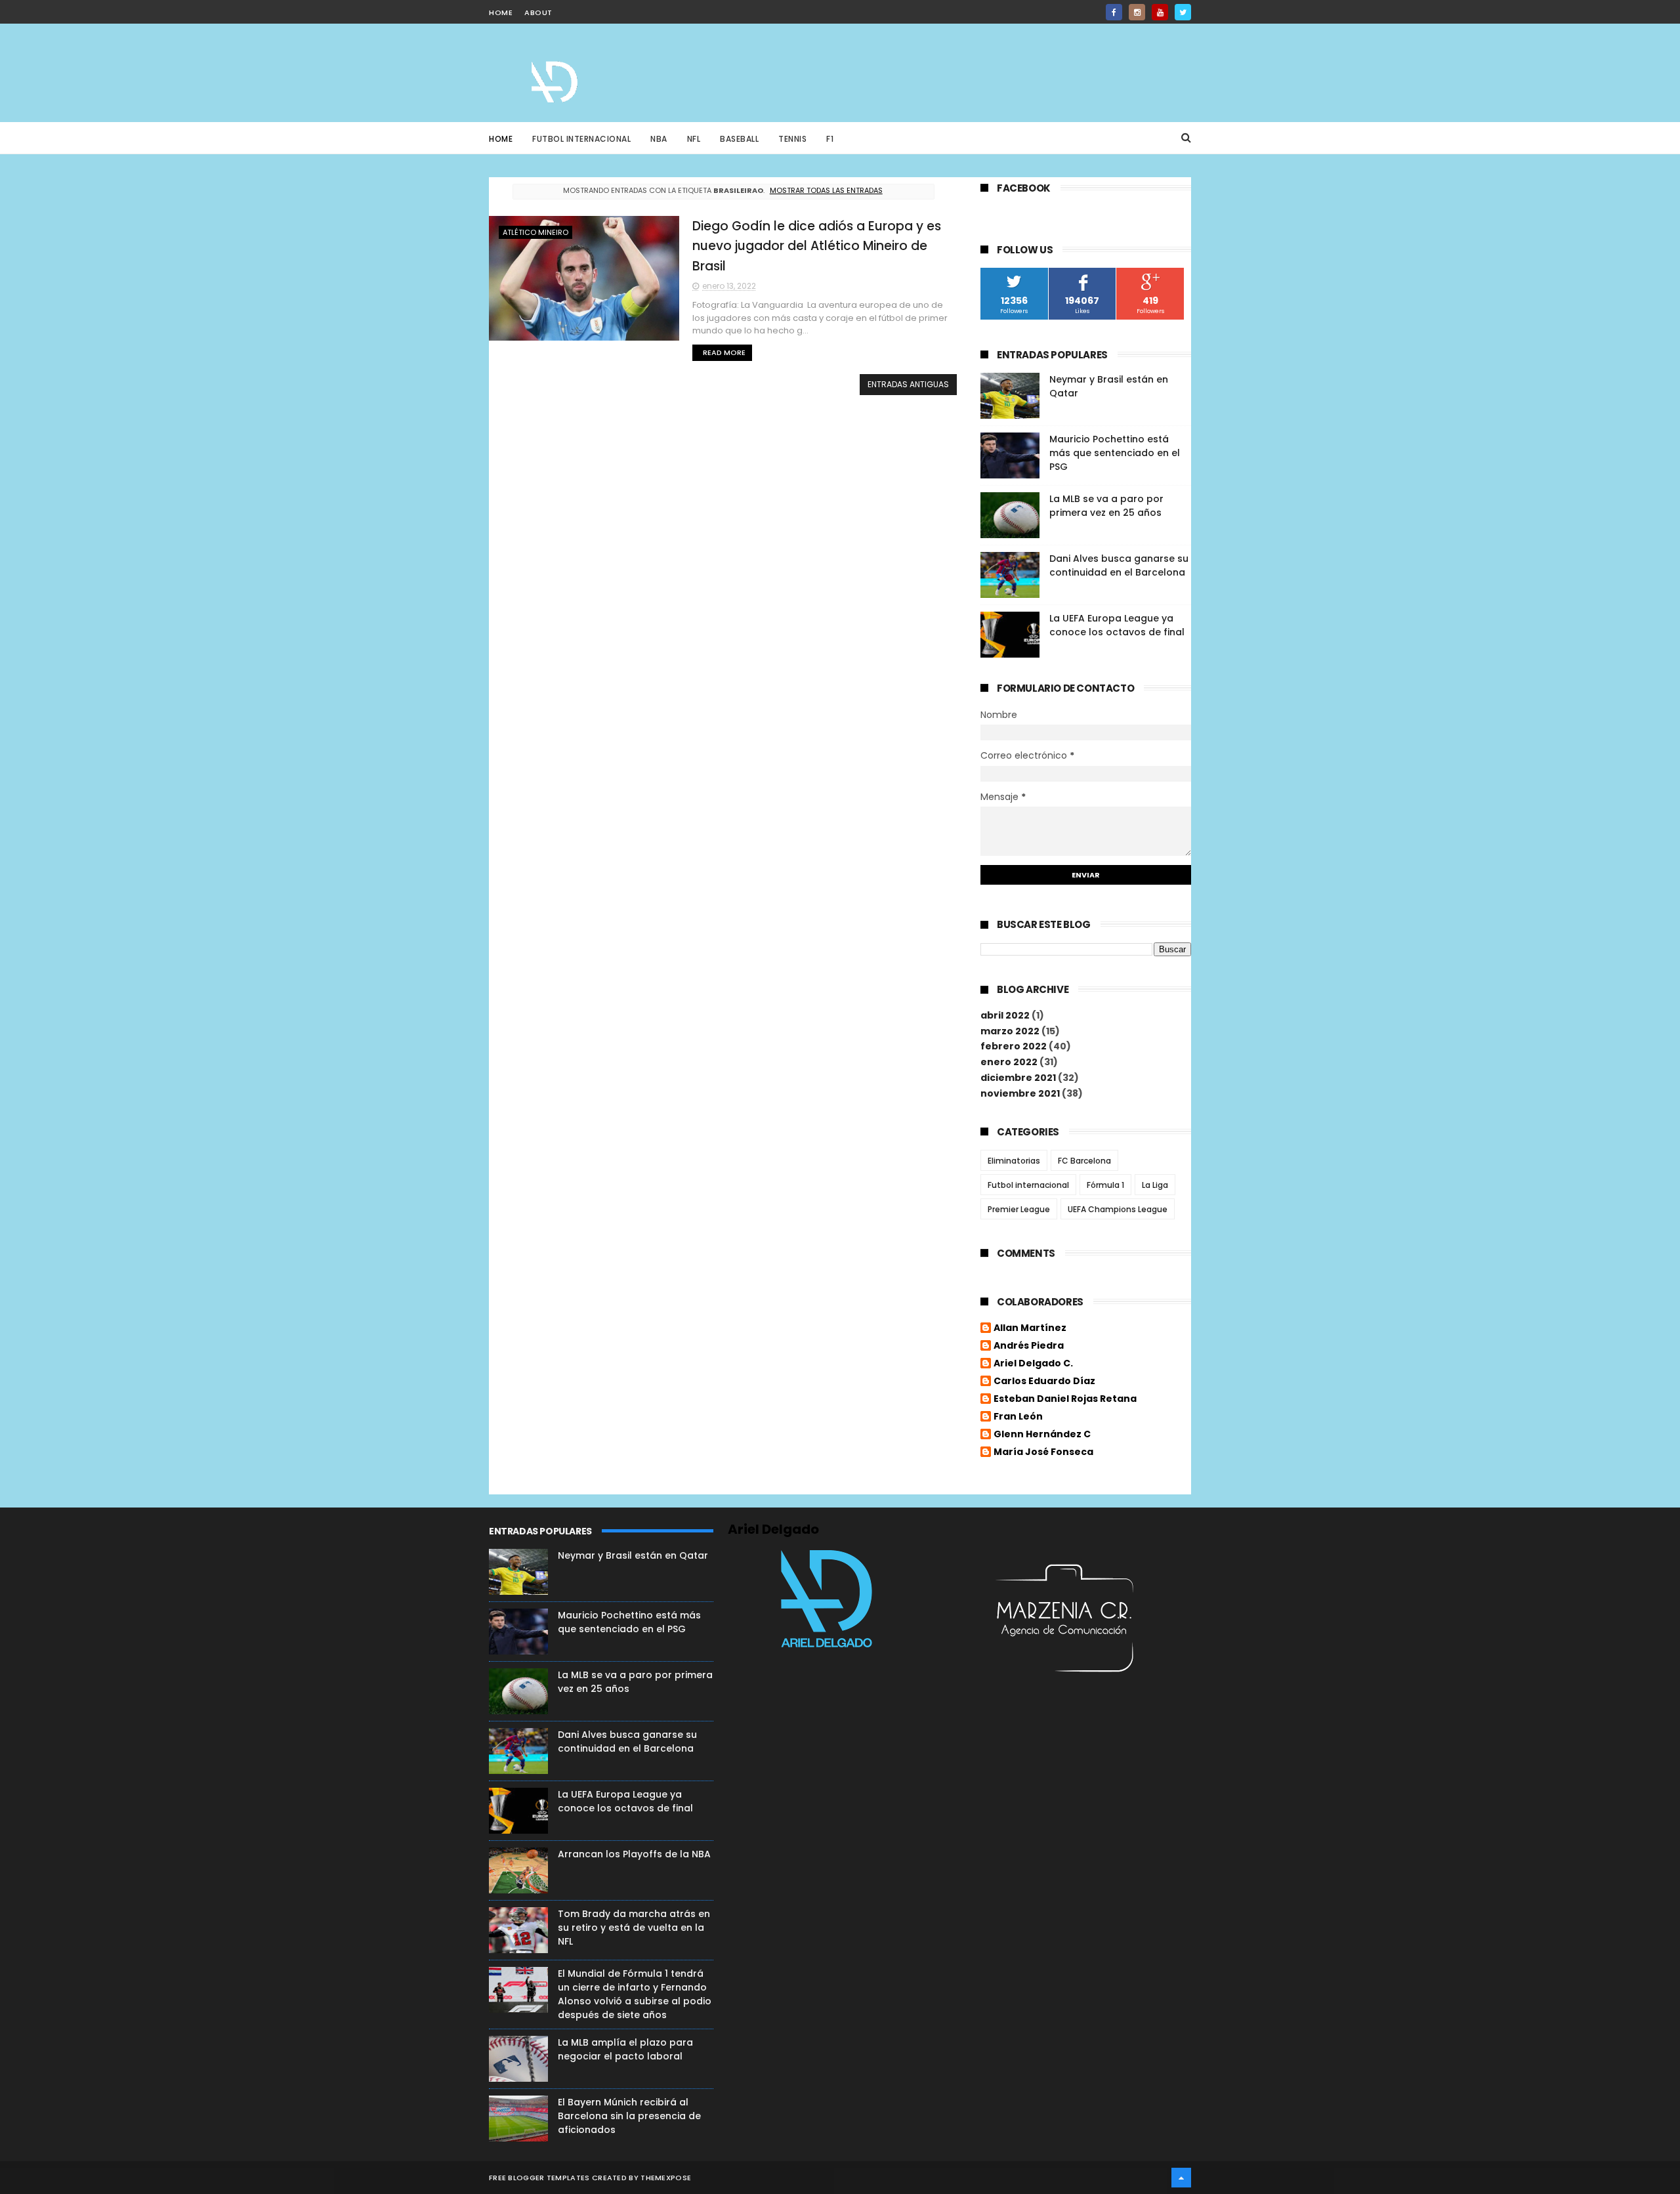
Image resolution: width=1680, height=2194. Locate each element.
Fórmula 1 (1105, 1185)
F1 (830, 139)
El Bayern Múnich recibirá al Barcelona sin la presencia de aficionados (629, 2116)
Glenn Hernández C (1042, 1435)
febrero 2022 (1014, 1046)
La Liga (1155, 1185)
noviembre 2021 (1020, 1093)
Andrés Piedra (1029, 1346)
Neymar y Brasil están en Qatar (633, 1555)
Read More (724, 352)
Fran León (1018, 1417)
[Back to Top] (1181, 2178)
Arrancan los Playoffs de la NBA (634, 1854)
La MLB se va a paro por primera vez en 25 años (1106, 506)
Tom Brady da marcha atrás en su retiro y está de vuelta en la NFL (634, 1928)
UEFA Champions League (1118, 1209)
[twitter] (1183, 12)
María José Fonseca (1043, 1452)
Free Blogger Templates (539, 2178)
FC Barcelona (1084, 1161)
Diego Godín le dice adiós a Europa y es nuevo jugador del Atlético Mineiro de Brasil (817, 246)
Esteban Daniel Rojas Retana (1065, 1399)
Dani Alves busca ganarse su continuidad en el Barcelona (1119, 565)
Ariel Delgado (773, 1529)
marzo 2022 (1010, 1031)
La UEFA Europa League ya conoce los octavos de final (1117, 625)
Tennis (792, 139)
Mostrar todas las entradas (826, 190)
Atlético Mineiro (535, 232)
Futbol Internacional (581, 139)
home (501, 12)
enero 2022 (1009, 1062)
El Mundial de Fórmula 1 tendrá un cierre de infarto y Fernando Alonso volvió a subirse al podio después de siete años (635, 1994)
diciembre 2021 (1018, 1078)
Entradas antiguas (908, 384)
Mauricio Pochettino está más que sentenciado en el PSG (1115, 453)
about (538, 12)
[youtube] (1160, 12)
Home (501, 139)
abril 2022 (1005, 1015)
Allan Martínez (1030, 1328)
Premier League (1019, 1209)
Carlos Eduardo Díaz (1044, 1382)
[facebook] (1114, 12)
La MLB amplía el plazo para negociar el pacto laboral (625, 2049)
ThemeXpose (666, 2178)
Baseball (739, 139)
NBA (659, 139)
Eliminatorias (1014, 1161)
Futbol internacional (1028, 1185)
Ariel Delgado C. (1033, 1364)
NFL (694, 139)
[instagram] (1137, 12)
